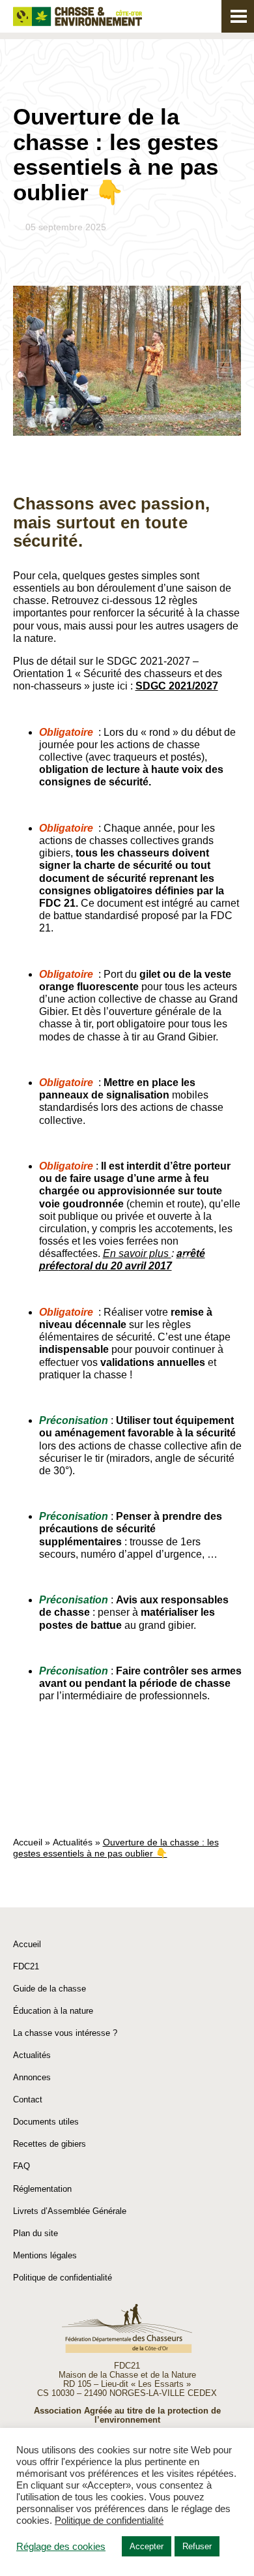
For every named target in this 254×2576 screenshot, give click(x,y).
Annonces (32, 2077)
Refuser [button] (197, 2546)
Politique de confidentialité (63, 2278)
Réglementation (42, 2189)
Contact (28, 2099)
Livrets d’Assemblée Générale (70, 2211)
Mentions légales (45, 2255)
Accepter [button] (147, 2546)
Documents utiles (46, 2122)
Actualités (73, 1842)
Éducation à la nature (53, 2011)
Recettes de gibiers (49, 2144)
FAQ (21, 2166)
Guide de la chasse (49, 1989)
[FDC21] (78, 17)
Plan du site (35, 2233)
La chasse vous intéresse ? (65, 2033)
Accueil (28, 1842)
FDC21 (26, 1966)
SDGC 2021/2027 (177, 686)
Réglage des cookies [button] (61, 2547)
